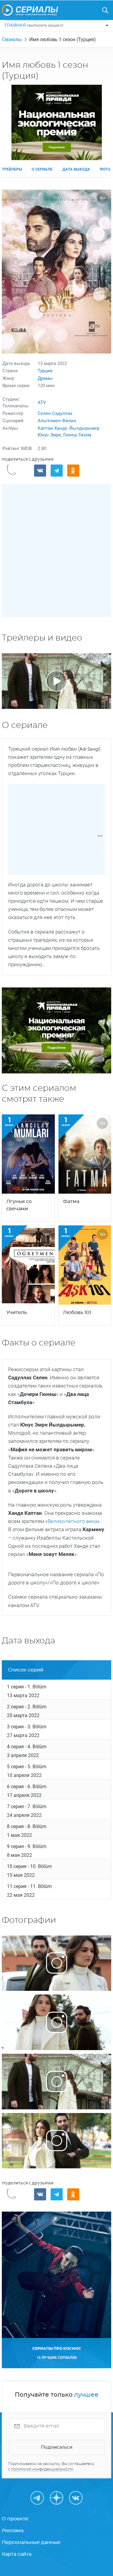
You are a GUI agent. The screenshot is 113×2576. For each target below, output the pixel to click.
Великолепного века (72, 1521)
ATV (42, 403)
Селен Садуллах (55, 413)
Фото (105, 169)
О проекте (15, 2519)
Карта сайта (17, 2554)
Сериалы (12, 39)
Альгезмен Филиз (57, 421)
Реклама (13, 2531)
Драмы (45, 378)
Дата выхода (76, 169)
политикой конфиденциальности (42, 2469)
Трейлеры (12, 169)
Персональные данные (31, 2542)
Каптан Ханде (52, 428)
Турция (45, 371)
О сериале (42, 169)
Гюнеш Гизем (77, 435)
